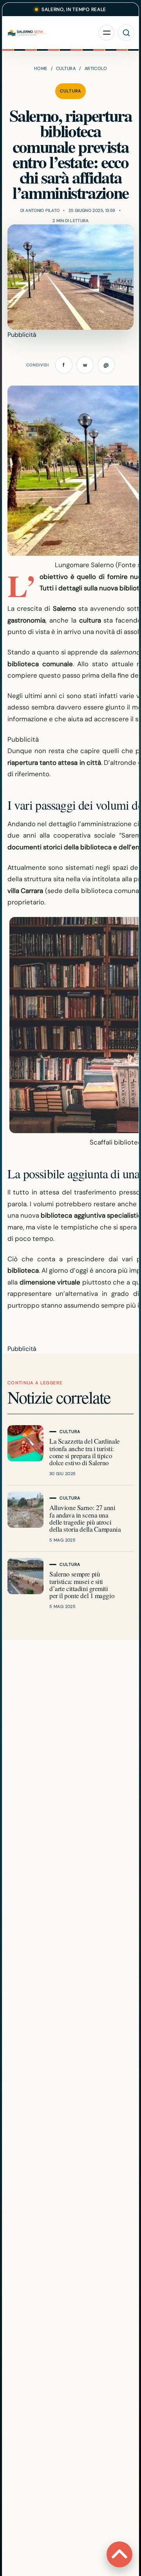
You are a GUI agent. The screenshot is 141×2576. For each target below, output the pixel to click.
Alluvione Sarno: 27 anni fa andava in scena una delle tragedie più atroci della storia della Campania (85, 1518)
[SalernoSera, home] (51, 33)
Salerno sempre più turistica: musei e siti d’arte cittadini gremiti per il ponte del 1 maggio (82, 1585)
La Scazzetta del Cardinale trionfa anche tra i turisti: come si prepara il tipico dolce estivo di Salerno (85, 1452)
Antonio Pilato (42, 210)
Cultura (66, 68)
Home (41, 68)
